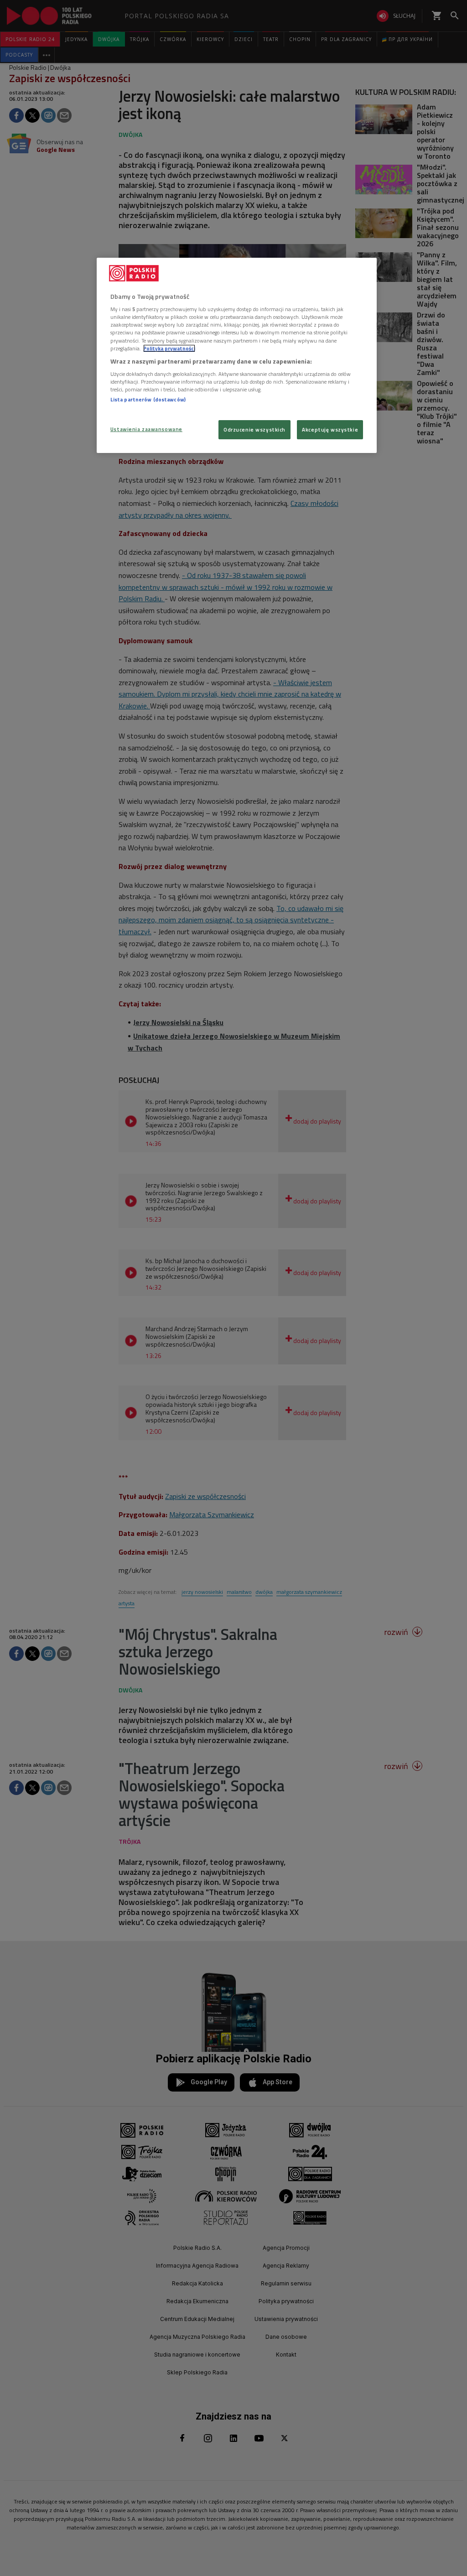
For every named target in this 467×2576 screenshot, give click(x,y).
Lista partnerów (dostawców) (148, 399)
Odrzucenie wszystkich (254, 429)
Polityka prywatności (169, 348)
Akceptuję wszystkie (330, 429)
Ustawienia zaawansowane (146, 429)
